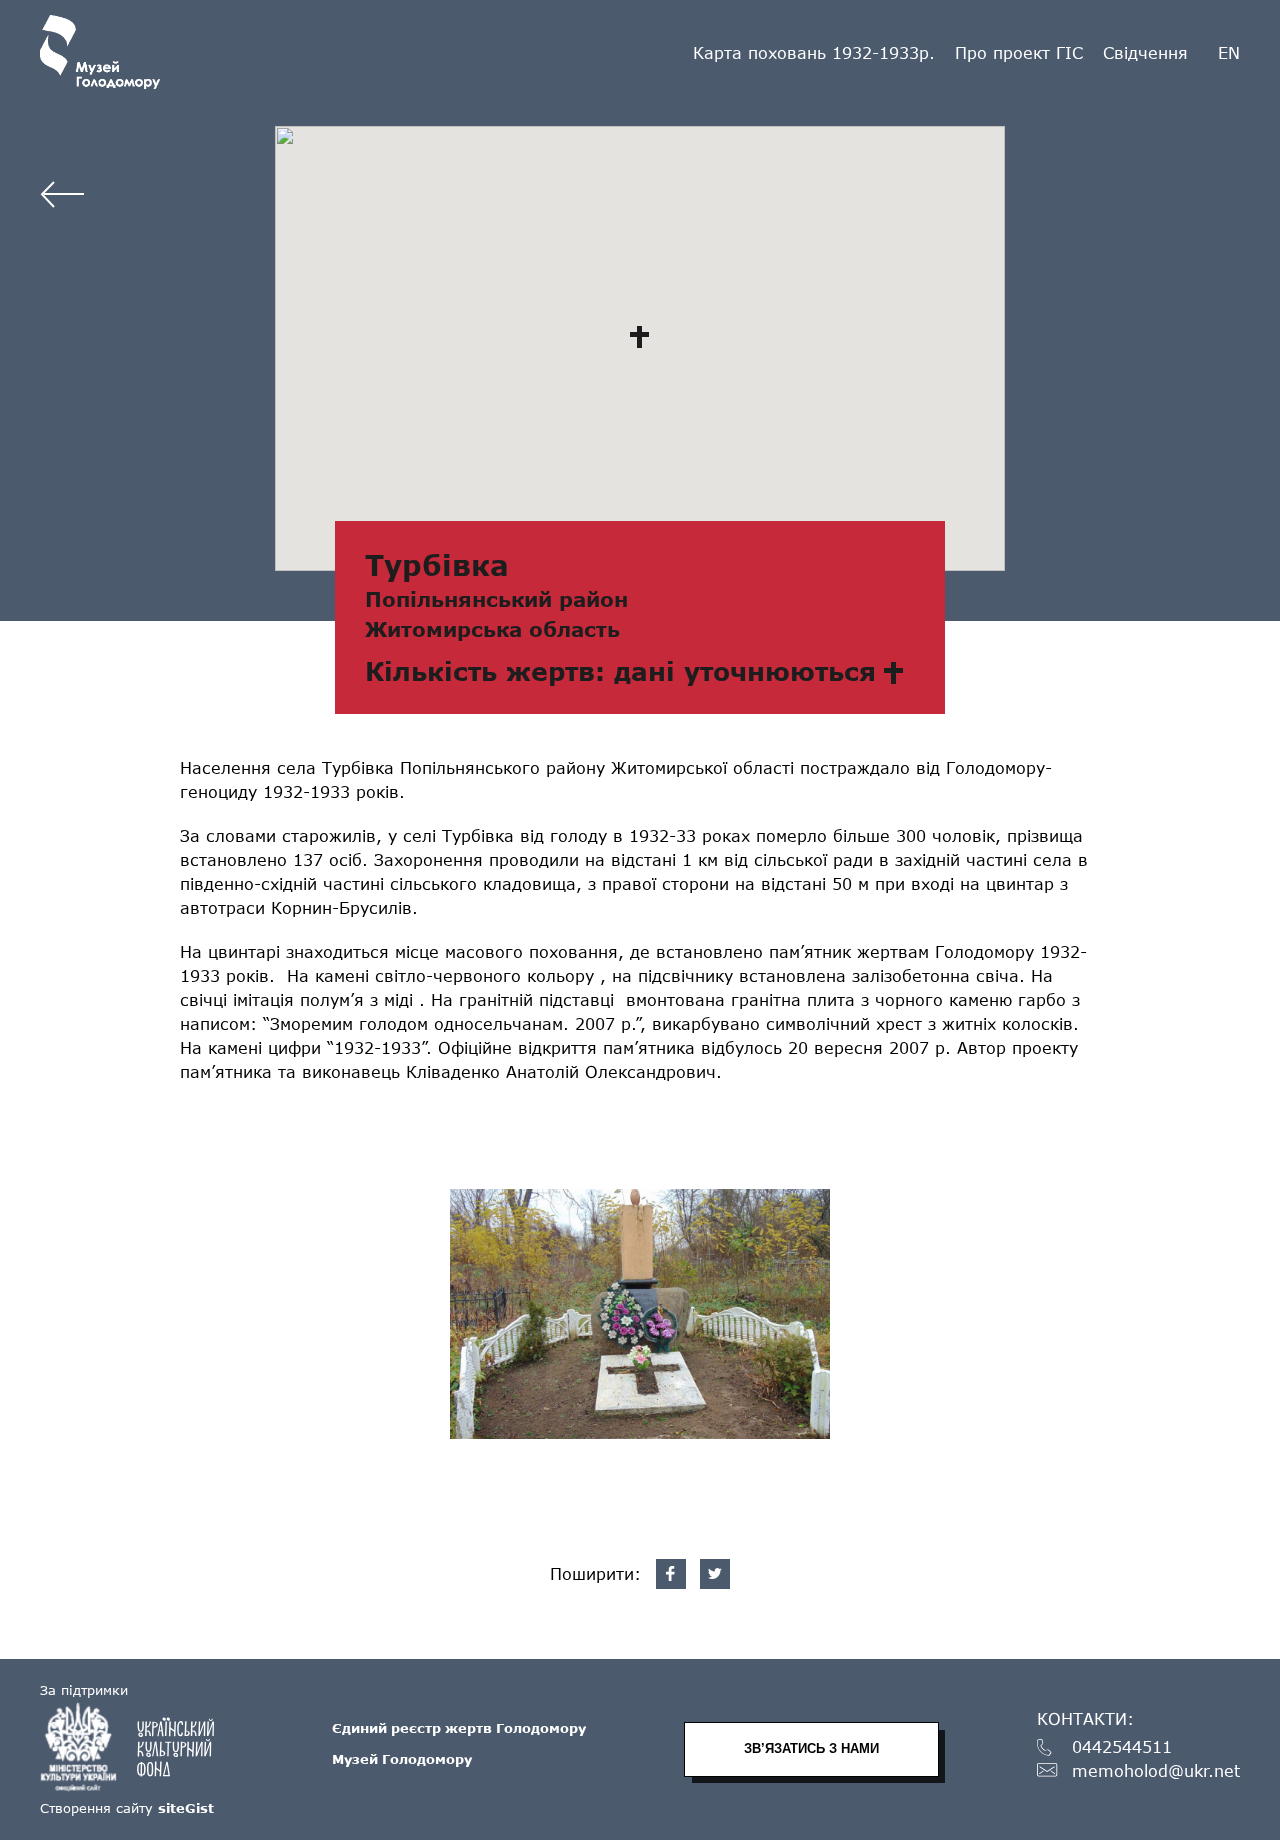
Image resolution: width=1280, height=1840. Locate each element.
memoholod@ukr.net (1156, 1771)
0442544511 (1122, 1747)
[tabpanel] (640, 1314)
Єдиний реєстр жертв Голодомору (459, 1728)
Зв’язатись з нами (811, 1748)
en (1229, 53)
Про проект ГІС (1019, 52)
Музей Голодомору (402, 1759)
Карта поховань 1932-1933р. (814, 52)
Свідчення (1145, 52)
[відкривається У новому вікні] (137, 1747)
